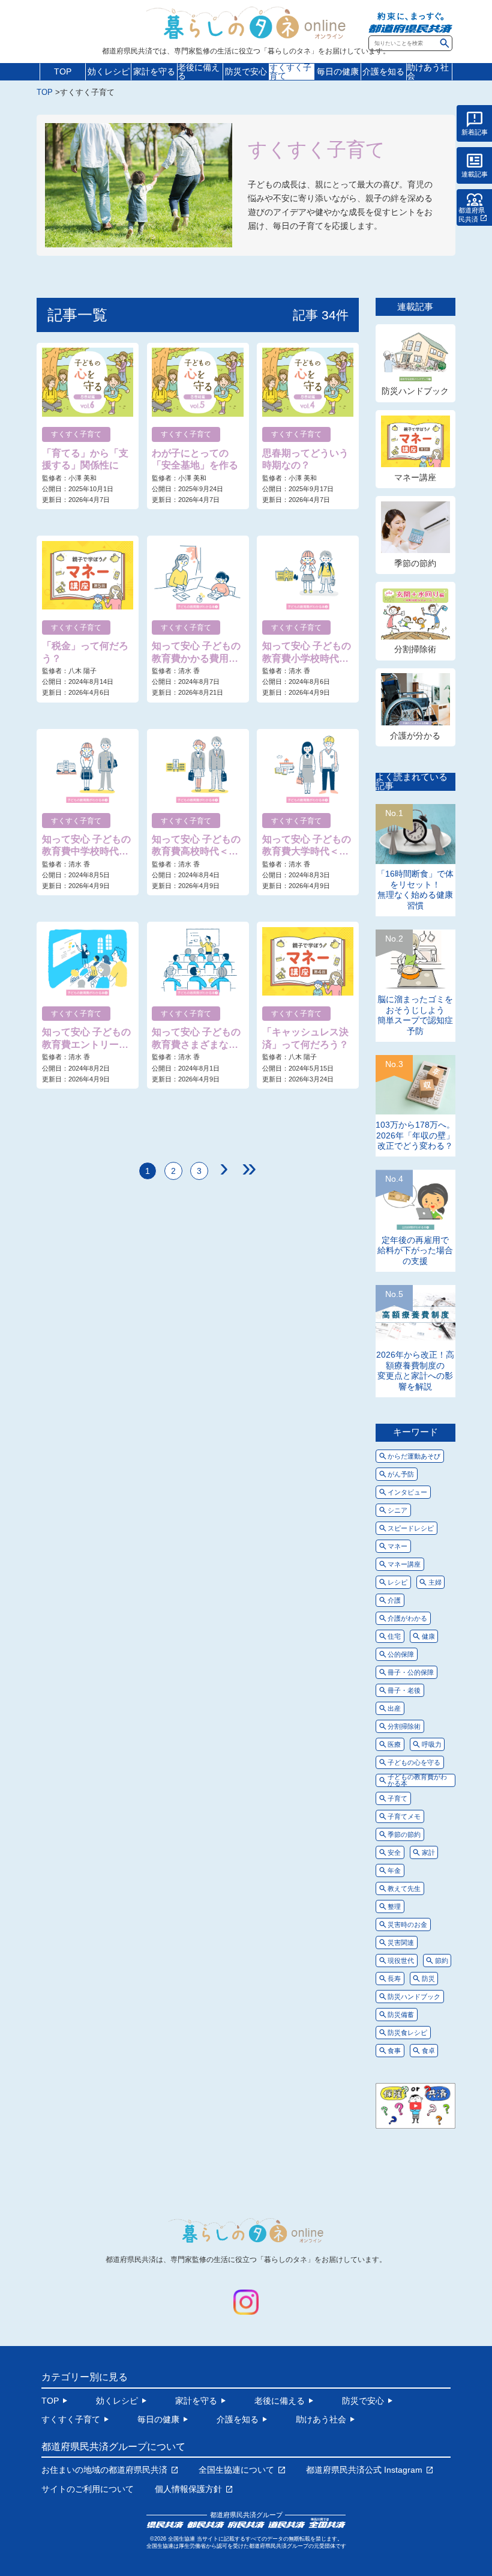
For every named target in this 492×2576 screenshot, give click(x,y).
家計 (428, 1852)
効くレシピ (109, 71)
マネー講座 (415, 477)
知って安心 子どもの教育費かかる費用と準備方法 (196, 653)
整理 (394, 1906)
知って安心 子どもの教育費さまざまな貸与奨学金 (196, 1039)
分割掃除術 (415, 649)
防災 (428, 1979)
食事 (394, 2051)
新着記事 (475, 132)
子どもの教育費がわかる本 (417, 1780)
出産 (394, 1708)
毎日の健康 (338, 71)
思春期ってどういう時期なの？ (305, 459)
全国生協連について (236, 2470)
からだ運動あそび (414, 1456)
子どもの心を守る (414, 1762)
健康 (428, 1636)
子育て (397, 1798)
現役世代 (401, 1961)
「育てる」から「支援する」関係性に (85, 459)
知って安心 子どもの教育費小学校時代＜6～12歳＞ (307, 653)
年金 (394, 1870)
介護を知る (383, 71)
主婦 (435, 1582)
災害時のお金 (407, 1924)
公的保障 (401, 1654)
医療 (394, 1744)
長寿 (394, 1979)
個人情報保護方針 (188, 2489)
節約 (442, 1961)
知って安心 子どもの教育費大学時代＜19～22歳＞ (307, 846)
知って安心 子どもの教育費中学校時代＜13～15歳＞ (86, 846)
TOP (63, 71)
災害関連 (401, 1943)
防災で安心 (246, 71)
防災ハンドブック (415, 391)
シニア (397, 1510)
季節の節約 (415, 563)
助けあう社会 (428, 72)
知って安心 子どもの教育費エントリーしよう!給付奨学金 (86, 1039)
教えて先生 (404, 1888)
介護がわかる (407, 1618)
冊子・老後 (404, 1690)
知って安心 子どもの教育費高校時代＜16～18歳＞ (196, 846)
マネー (397, 1546)
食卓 (428, 2051)
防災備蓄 (401, 2015)
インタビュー (407, 1492)
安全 (394, 1852)
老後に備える (199, 72)
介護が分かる (415, 736)
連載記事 (475, 174)
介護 (394, 1600)
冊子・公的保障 (411, 1672)
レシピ (397, 1582)
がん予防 (401, 1474)
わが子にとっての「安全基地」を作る (195, 459)
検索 (445, 43)
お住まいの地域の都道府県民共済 (104, 2470)
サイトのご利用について (88, 2489)
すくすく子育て (290, 72)
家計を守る (154, 71)
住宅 (394, 1636)
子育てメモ (404, 1816)
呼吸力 (432, 1744)
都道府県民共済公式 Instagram (364, 2470)
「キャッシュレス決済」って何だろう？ (305, 1038)
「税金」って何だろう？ (85, 652)
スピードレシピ (411, 1528)
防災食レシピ (407, 2033)
